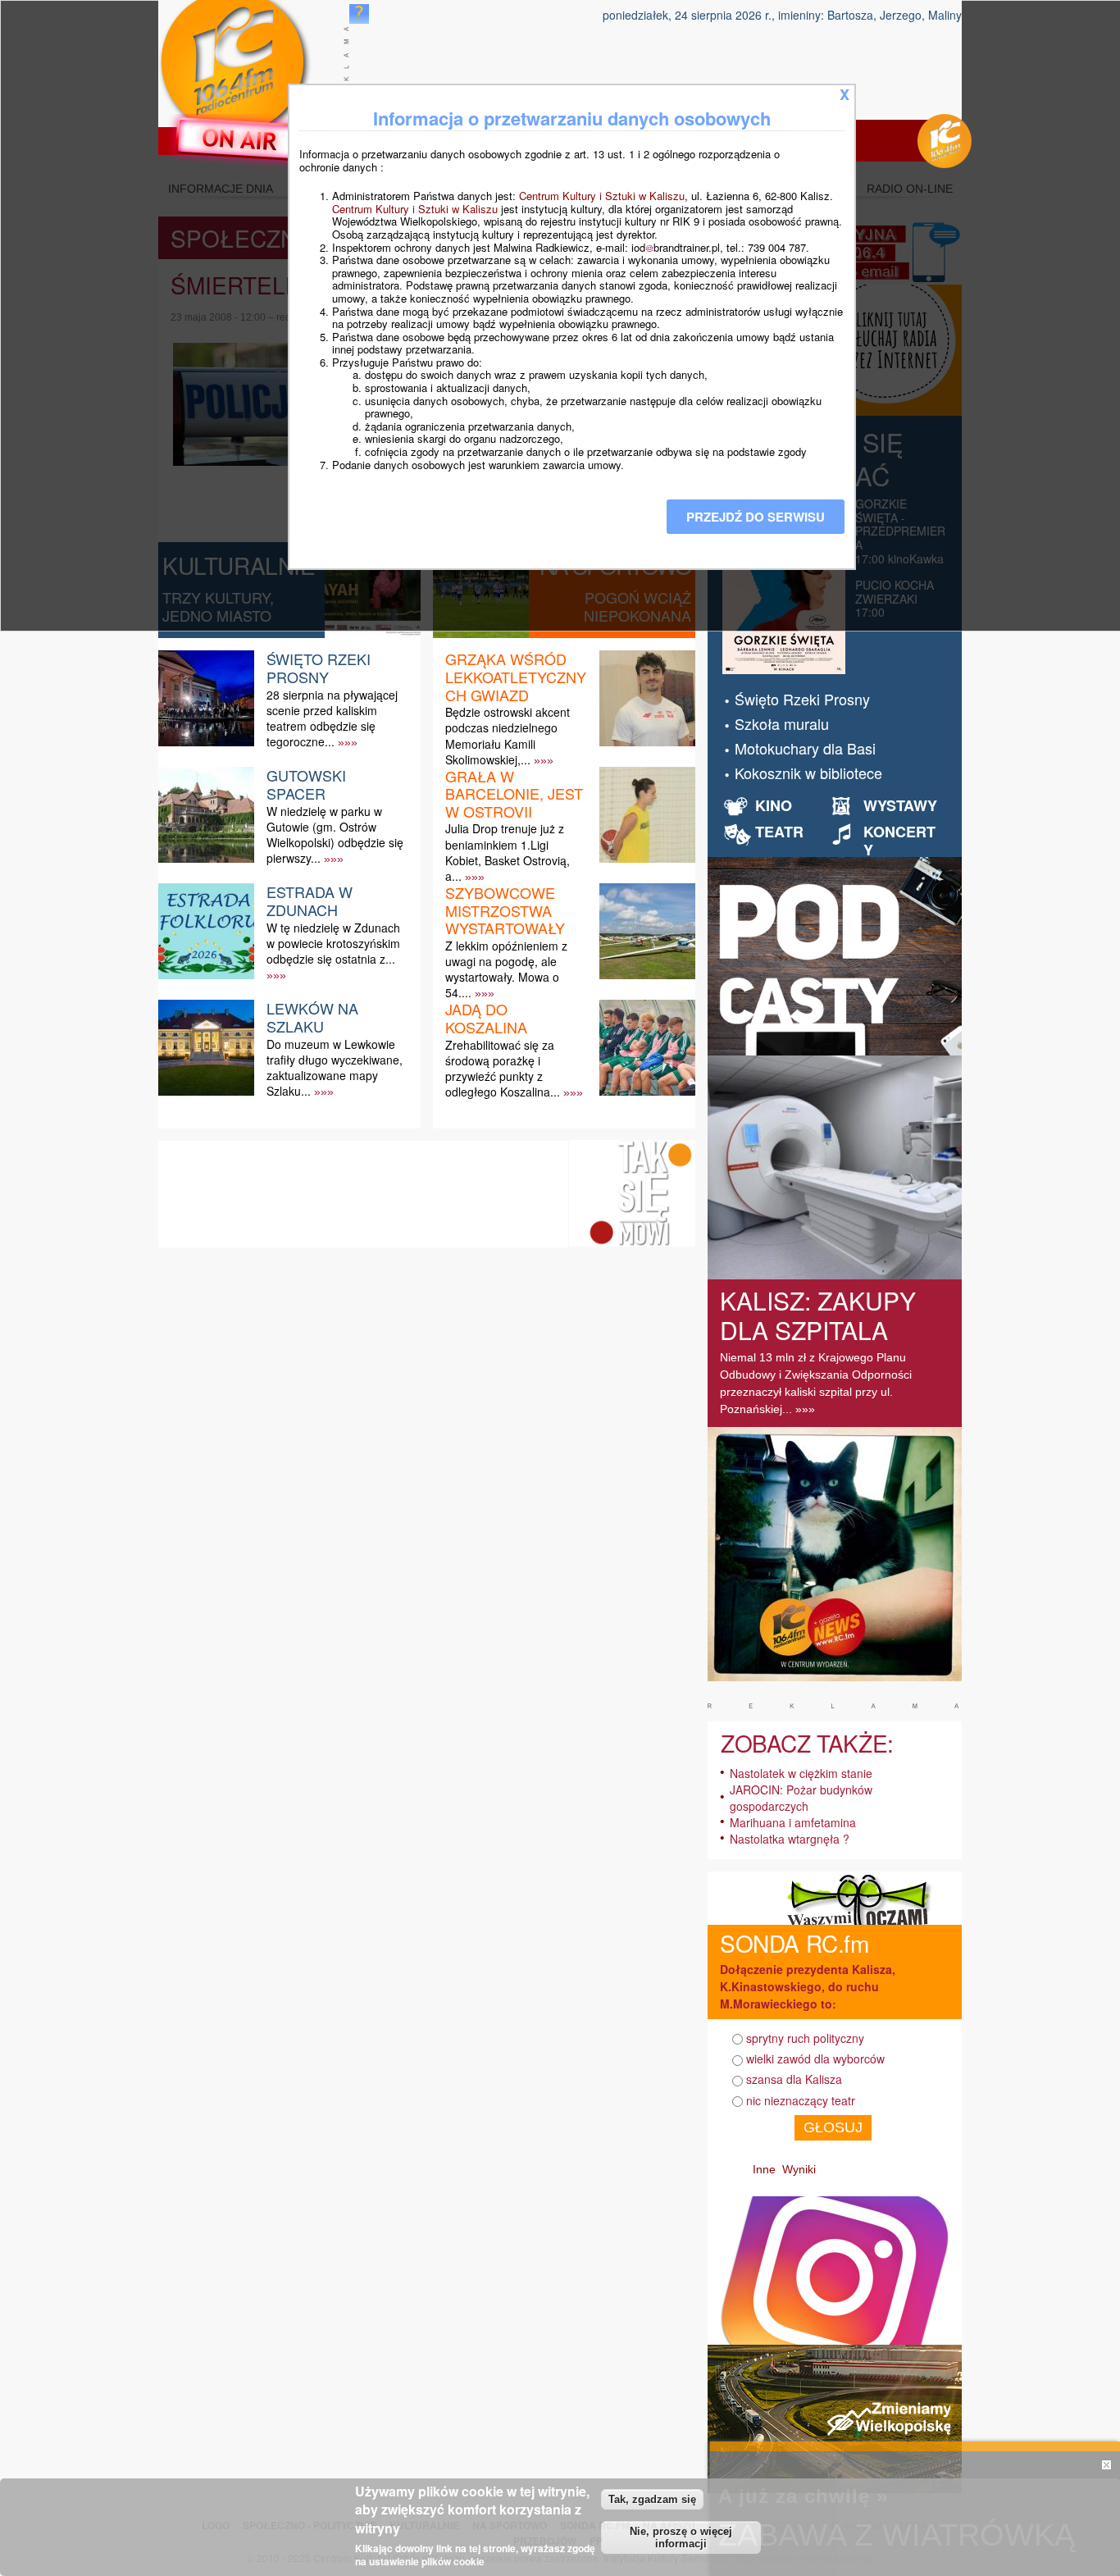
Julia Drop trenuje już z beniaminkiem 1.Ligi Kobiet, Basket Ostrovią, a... (508, 852)
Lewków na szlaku (312, 1017)
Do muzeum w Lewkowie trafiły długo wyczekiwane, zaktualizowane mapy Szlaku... (335, 1068)
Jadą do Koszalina (486, 1018)
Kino (774, 805)
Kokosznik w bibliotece (808, 773)
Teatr (779, 832)
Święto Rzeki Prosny (319, 668)
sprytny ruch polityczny (805, 2038)
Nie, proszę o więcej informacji (681, 2537)
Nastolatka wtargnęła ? (790, 1839)
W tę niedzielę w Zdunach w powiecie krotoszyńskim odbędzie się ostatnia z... (333, 943)
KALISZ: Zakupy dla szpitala (818, 1315)
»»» (348, 742)
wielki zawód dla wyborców (815, 2059)
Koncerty (899, 841)
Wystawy (900, 805)
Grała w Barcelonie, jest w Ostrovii (514, 793)
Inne (764, 2169)
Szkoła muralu (782, 723)
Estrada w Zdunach (310, 900)
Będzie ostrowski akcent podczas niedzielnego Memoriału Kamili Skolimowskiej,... (508, 736)
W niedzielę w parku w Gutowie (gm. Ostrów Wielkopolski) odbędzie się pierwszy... (335, 835)
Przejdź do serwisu (756, 517)
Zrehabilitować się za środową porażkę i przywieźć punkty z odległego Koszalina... (503, 1069)
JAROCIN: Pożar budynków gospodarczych (801, 1798)
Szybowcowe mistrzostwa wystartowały (505, 910)
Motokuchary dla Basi (805, 748)
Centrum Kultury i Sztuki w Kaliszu (602, 196)
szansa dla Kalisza (794, 2079)
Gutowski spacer (306, 784)
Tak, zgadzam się (652, 2499)
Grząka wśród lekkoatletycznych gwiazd (516, 676)
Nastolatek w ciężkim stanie (801, 1773)
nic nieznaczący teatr (801, 2100)
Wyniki (799, 2169)
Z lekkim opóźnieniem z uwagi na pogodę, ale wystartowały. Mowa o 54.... (506, 969)
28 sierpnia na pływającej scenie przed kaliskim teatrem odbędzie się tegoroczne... (332, 718)
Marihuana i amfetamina (793, 1822)
